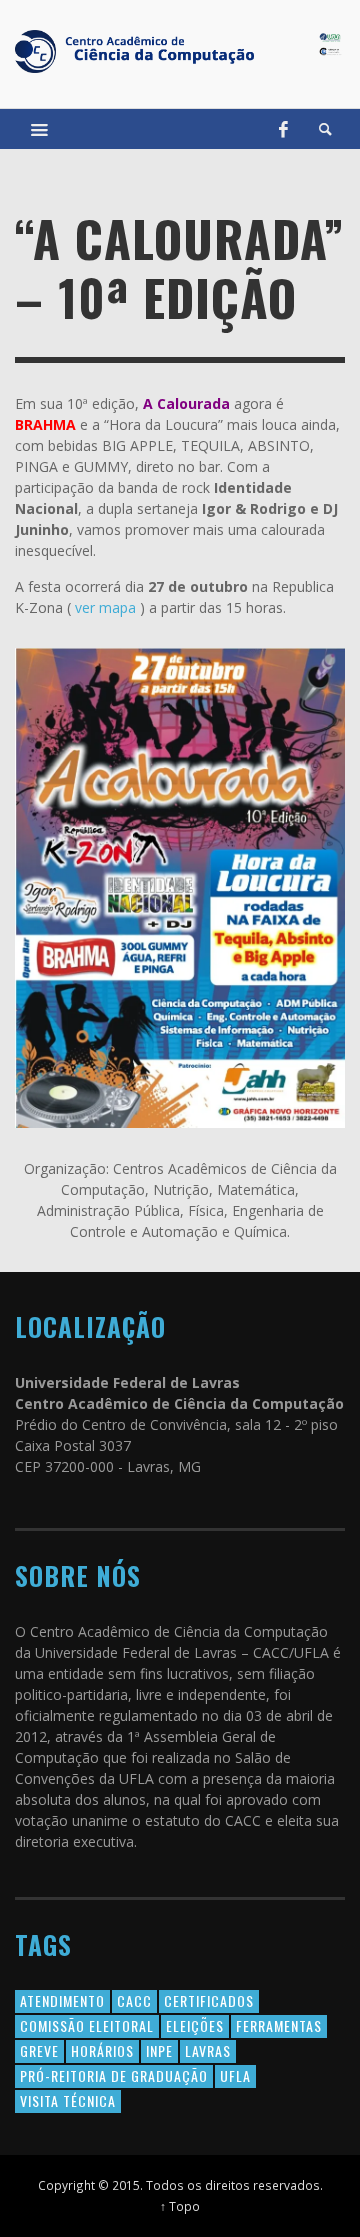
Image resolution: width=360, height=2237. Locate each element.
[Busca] (40, 129)
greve (39, 2050)
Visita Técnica (68, 2100)
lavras (208, 2050)
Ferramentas (279, 2025)
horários (102, 2050)
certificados (209, 2000)
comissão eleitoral (87, 2025)
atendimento (62, 2000)
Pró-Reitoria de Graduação (114, 2075)
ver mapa (105, 607)
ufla (235, 2075)
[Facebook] (283, 129)
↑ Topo (180, 2206)
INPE (159, 2050)
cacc (134, 2000)
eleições (195, 2025)
